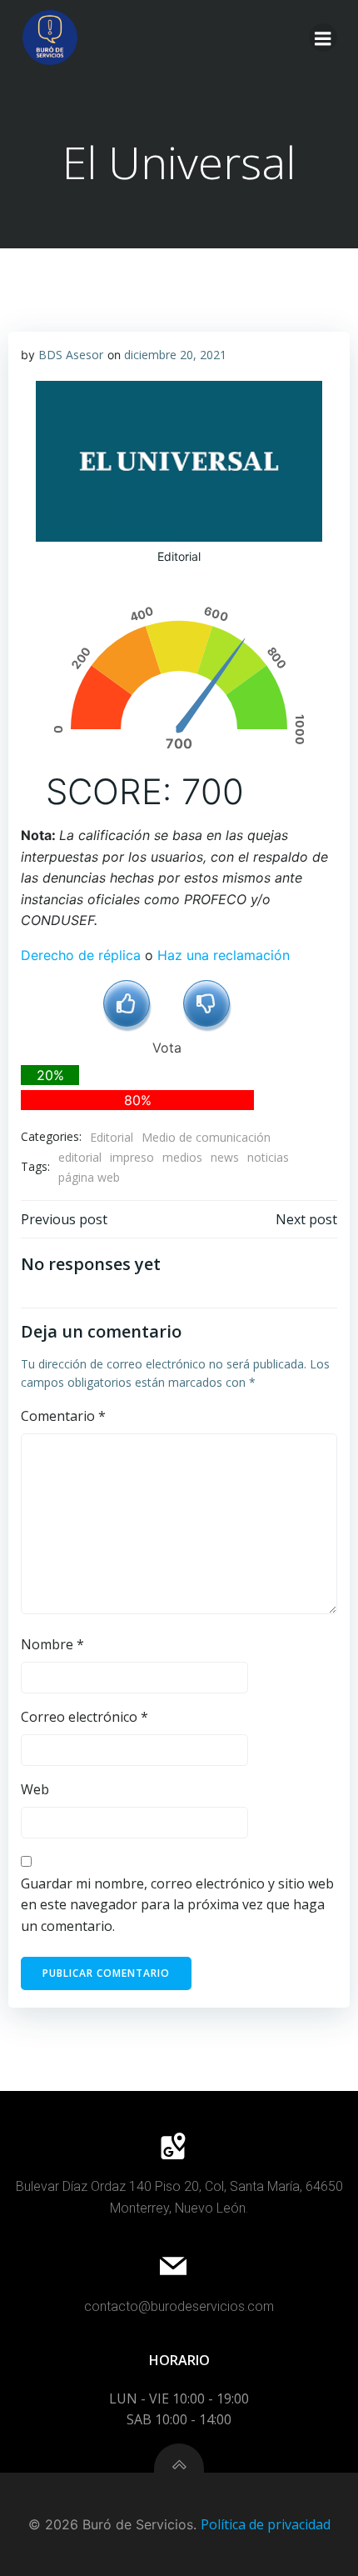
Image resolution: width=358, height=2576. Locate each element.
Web (35, 1789)
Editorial (112, 1137)
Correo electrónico (85, 1717)
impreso (132, 1157)
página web (89, 1177)
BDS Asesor (71, 355)
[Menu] (323, 38)
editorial (80, 1157)
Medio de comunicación (206, 1137)
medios (182, 1157)
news (225, 1157)
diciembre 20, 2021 (175, 355)
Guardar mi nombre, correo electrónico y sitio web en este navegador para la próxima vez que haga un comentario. (177, 1905)
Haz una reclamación (224, 955)
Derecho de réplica (81, 955)
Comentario (63, 1416)
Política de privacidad (266, 2524)
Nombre (52, 1644)
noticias (268, 1157)
